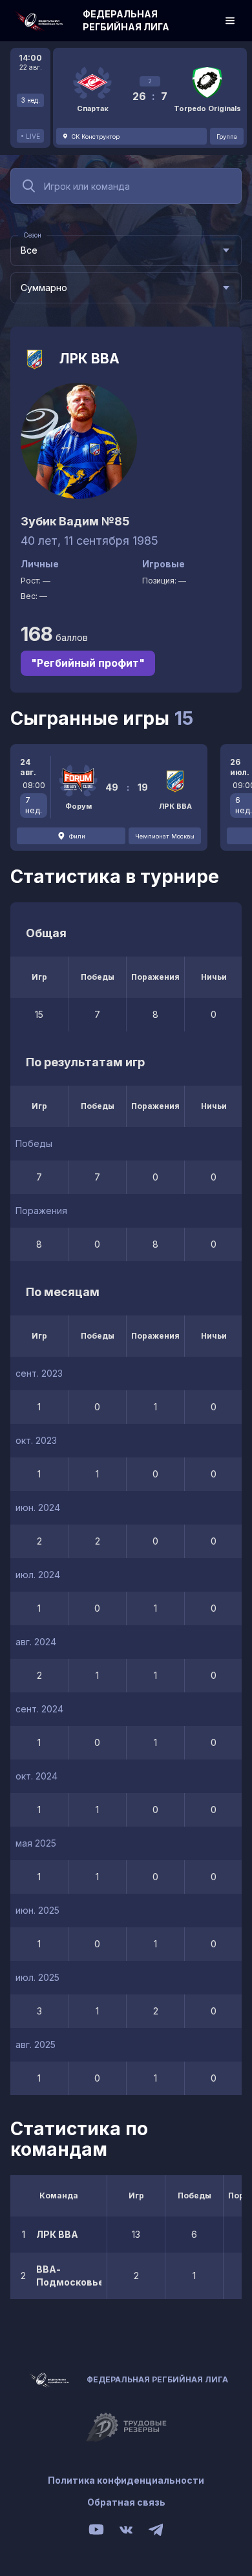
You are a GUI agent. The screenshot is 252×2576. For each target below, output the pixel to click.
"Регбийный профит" (88, 663)
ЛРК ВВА (89, 359)
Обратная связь (126, 2502)
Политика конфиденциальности (126, 2480)
